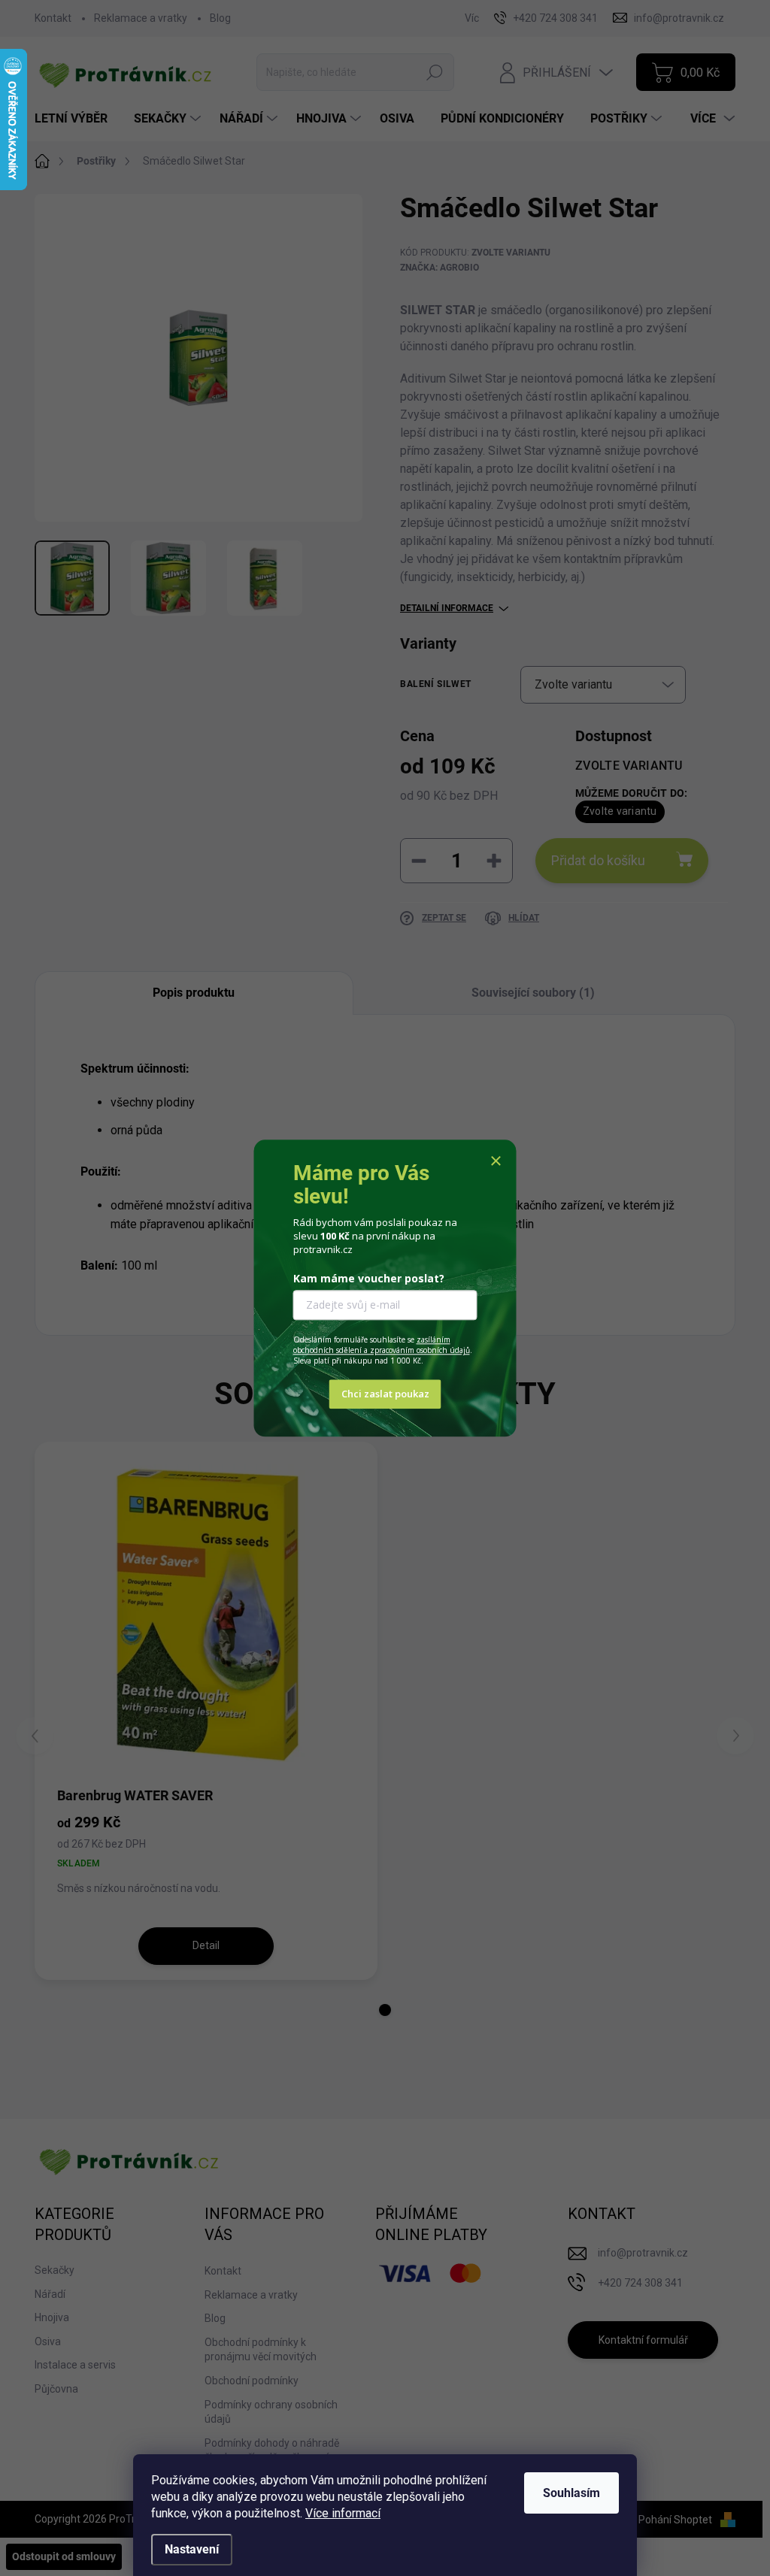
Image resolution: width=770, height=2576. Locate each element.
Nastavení (192, 2549)
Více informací (343, 2513)
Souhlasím (571, 2493)
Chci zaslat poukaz (385, 1394)
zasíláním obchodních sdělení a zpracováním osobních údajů (382, 1346)
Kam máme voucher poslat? (369, 1279)
